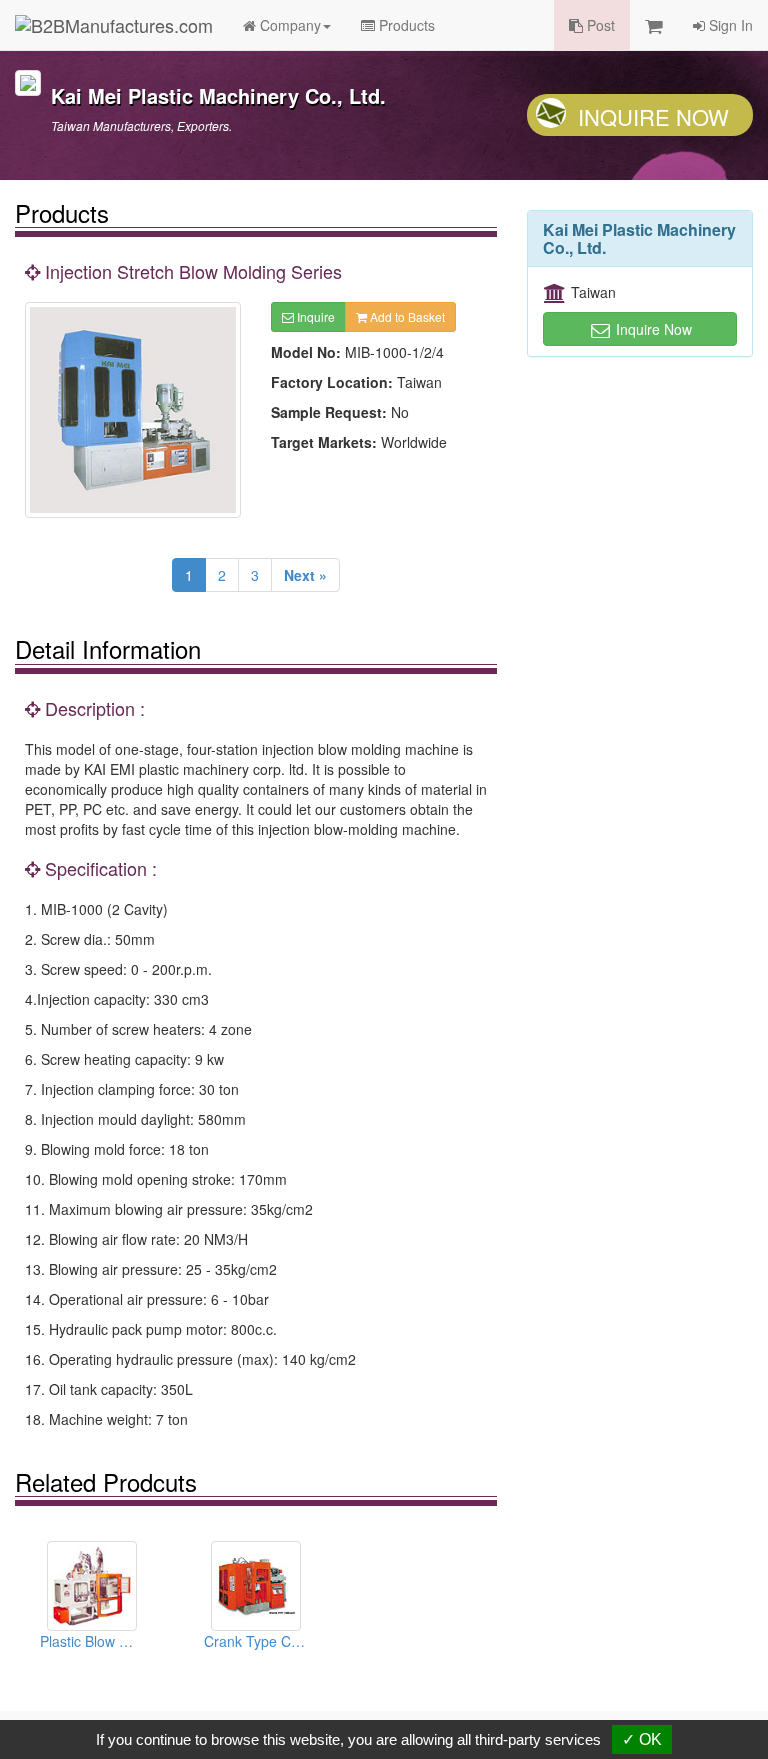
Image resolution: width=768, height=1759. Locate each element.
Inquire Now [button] (652, 329)
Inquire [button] (314, 316)
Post (599, 25)
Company (288, 25)
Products (405, 25)
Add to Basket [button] (406, 316)
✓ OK (642, 1739)
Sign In (729, 25)
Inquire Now (653, 116)
